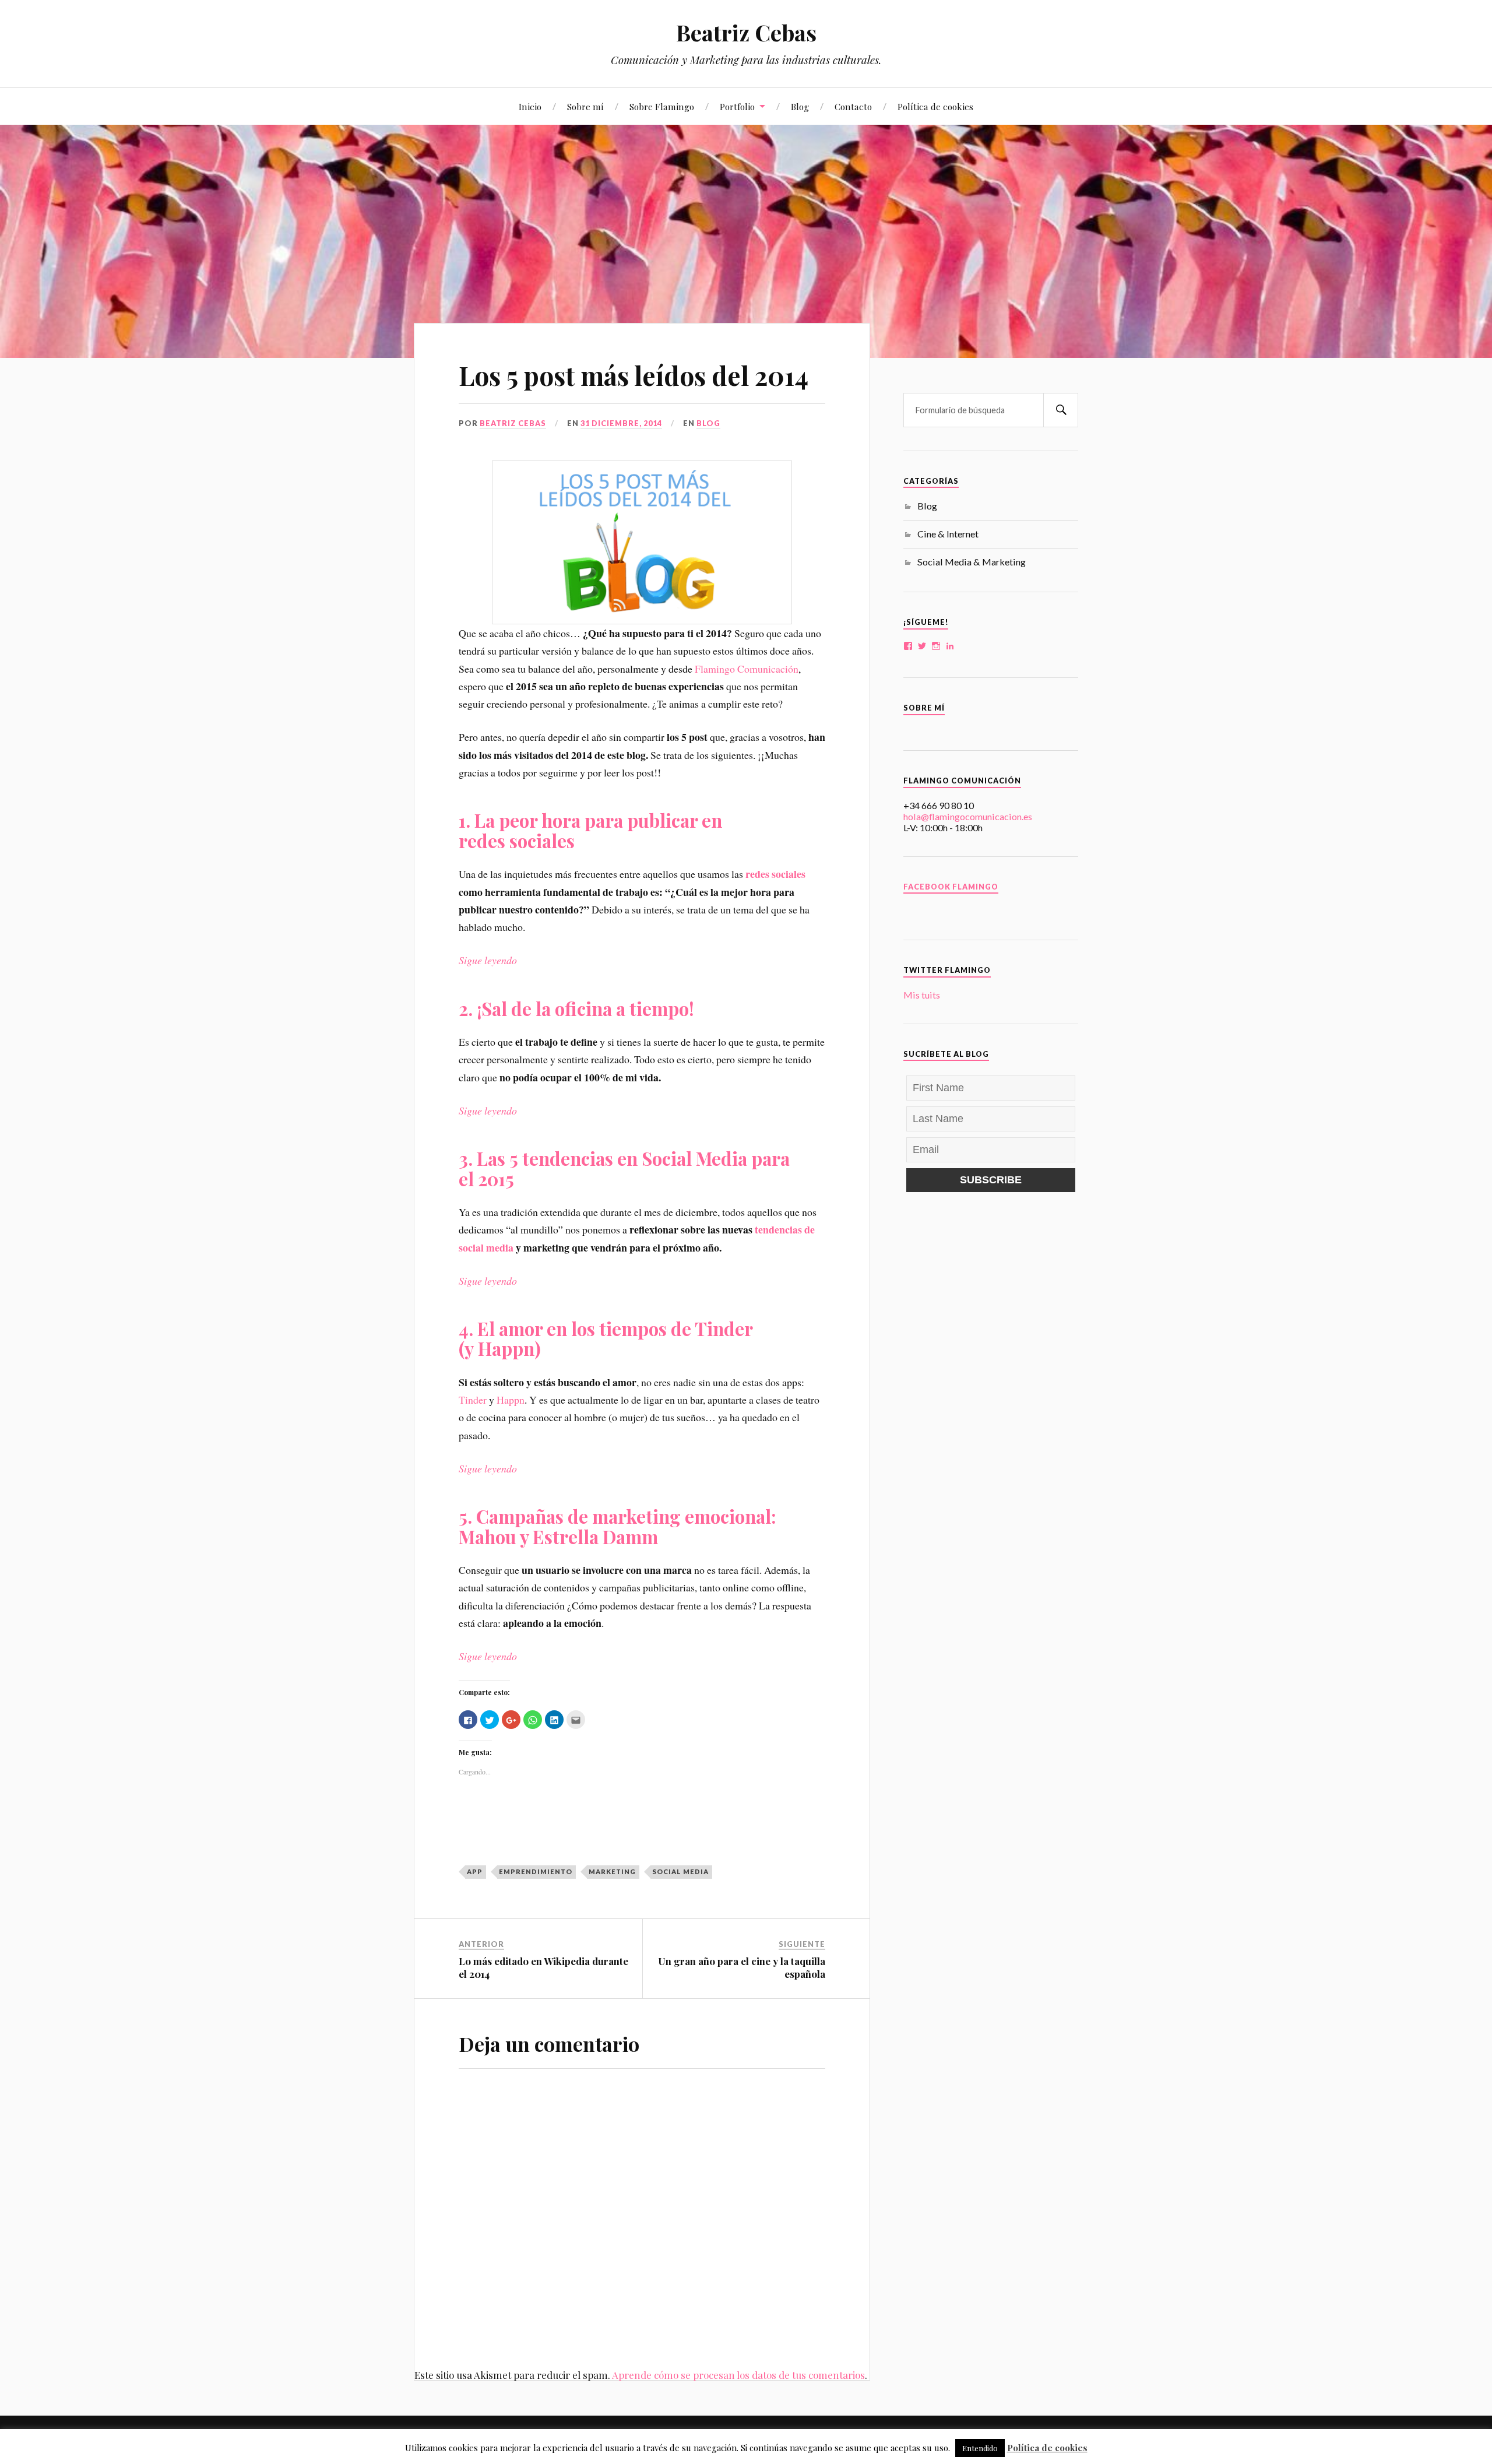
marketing (612, 1871)
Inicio (530, 106)
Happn (511, 1400)
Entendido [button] (980, 2448)
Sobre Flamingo (662, 106)
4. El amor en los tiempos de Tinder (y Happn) (606, 1338)
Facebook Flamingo (951, 887)
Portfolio (737, 106)
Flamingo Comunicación (747, 669)
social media (680, 1871)
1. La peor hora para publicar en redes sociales (590, 830)
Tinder (473, 1400)
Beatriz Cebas (746, 32)
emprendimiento (536, 1871)
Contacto (853, 106)
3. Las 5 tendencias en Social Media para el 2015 (624, 1168)
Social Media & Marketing (972, 562)
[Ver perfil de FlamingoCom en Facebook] (908, 646)
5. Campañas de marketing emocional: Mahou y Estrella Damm (617, 1526)
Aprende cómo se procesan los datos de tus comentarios (738, 2375)
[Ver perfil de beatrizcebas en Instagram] (936, 646)
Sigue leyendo (488, 960)
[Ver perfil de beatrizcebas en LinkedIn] (950, 646)
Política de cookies (935, 106)
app (475, 1871)
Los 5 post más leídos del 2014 (634, 375)
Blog (800, 106)
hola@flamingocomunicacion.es (968, 816)
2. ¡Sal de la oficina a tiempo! (576, 1008)
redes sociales (775, 874)
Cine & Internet (948, 534)
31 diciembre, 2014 (621, 423)
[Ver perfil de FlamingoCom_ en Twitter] (922, 646)
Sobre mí (585, 106)
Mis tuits (922, 995)
